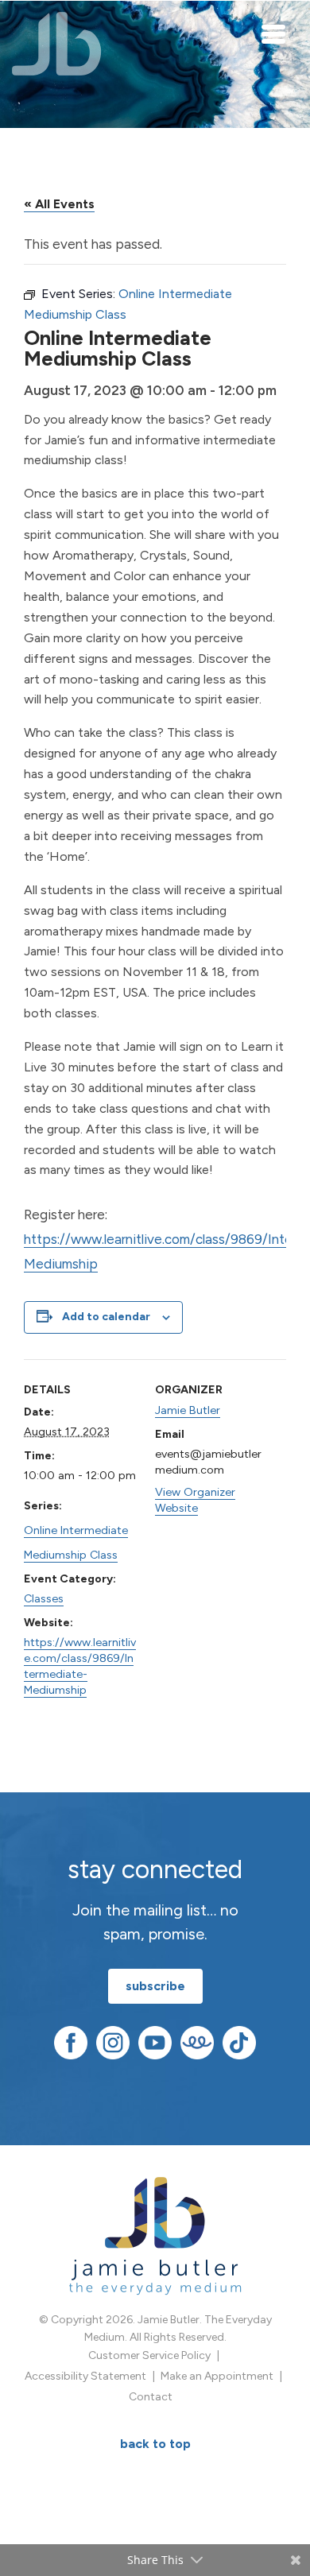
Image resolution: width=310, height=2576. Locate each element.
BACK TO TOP (155, 2444)
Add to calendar (106, 1317)
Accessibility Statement (85, 2376)
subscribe (155, 1986)
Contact (151, 2397)
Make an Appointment (217, 2376)
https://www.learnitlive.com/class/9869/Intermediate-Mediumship (80, 1666)
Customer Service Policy (149, 2355)
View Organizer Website (195, 1500)
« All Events (59, 204)
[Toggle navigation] (274, 33)
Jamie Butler (188, 1410)
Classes (44, 1598)
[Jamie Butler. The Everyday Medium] (57, 44)
